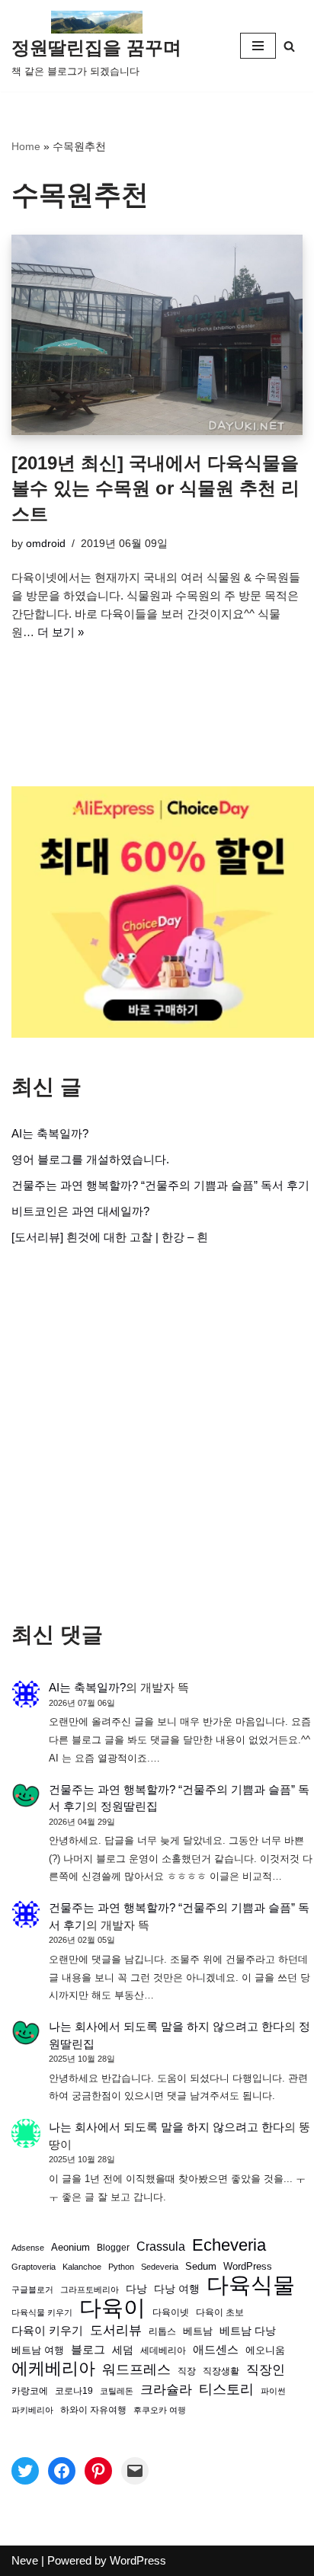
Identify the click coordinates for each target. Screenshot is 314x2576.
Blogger (113, 2247)
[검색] (289, 46)
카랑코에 (30, 2391)
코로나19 (74, 2391)
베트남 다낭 (248, 2331)
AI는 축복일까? (50, 1133)
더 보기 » (61, 632)
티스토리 (226, 2389)
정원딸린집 (129, 1806)
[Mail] (135, 2471)
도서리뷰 (116, 2330)
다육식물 (251, 2285)
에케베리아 (53, 2369)
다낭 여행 (177, 2289)
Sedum (201, 2266)
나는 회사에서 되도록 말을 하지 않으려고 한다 (167, 2026)
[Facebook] (62, 2471)
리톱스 (162, 2331)
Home (26, 146)
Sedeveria (160, 2267)
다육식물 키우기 (42, 2312)
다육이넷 (171, 2312)
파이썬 (273, 2391)
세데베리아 (163, 2350)
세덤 (123, 2350)
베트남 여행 (38, 2350)
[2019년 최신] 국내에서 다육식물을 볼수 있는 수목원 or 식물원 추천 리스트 (155, 488)
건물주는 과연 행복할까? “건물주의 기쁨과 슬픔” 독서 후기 (160, 1185)
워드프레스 (136, 2369)
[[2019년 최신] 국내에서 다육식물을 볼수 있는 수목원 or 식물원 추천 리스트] (157, 335)
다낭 (136, 2289)
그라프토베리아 (90, 2290)
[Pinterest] (98, 2471)
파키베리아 (32, 2410)
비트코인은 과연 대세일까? (80, 1211)
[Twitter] (25, 2471)
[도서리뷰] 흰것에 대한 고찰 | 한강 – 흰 (110, 1237)
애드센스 (216, 2350)
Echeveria (229, 2245)
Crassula (161, 2246)
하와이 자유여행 (93, 2410)
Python (121, 2267)
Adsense (28, 2248)
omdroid (46, 544)
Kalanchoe (82, 2267)
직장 (187, 2371)
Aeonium (70, 2248)
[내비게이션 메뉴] (258, 46)
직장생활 (221, 2371)
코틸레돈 (117, 2391)
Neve (25, 2560)
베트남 (198, 2331)
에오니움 (265, 2350)
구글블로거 (32, 2290)
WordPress (248, 2267)
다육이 (112, 2308)
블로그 (88, 2349)
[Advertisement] (157, 1434)
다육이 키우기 (47, 2330)
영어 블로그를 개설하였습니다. (90, 1159)
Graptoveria (34, 2267)
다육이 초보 (220, 2312)
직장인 (266, 2370)
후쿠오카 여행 (160, 2410)
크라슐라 (166, 2390)
